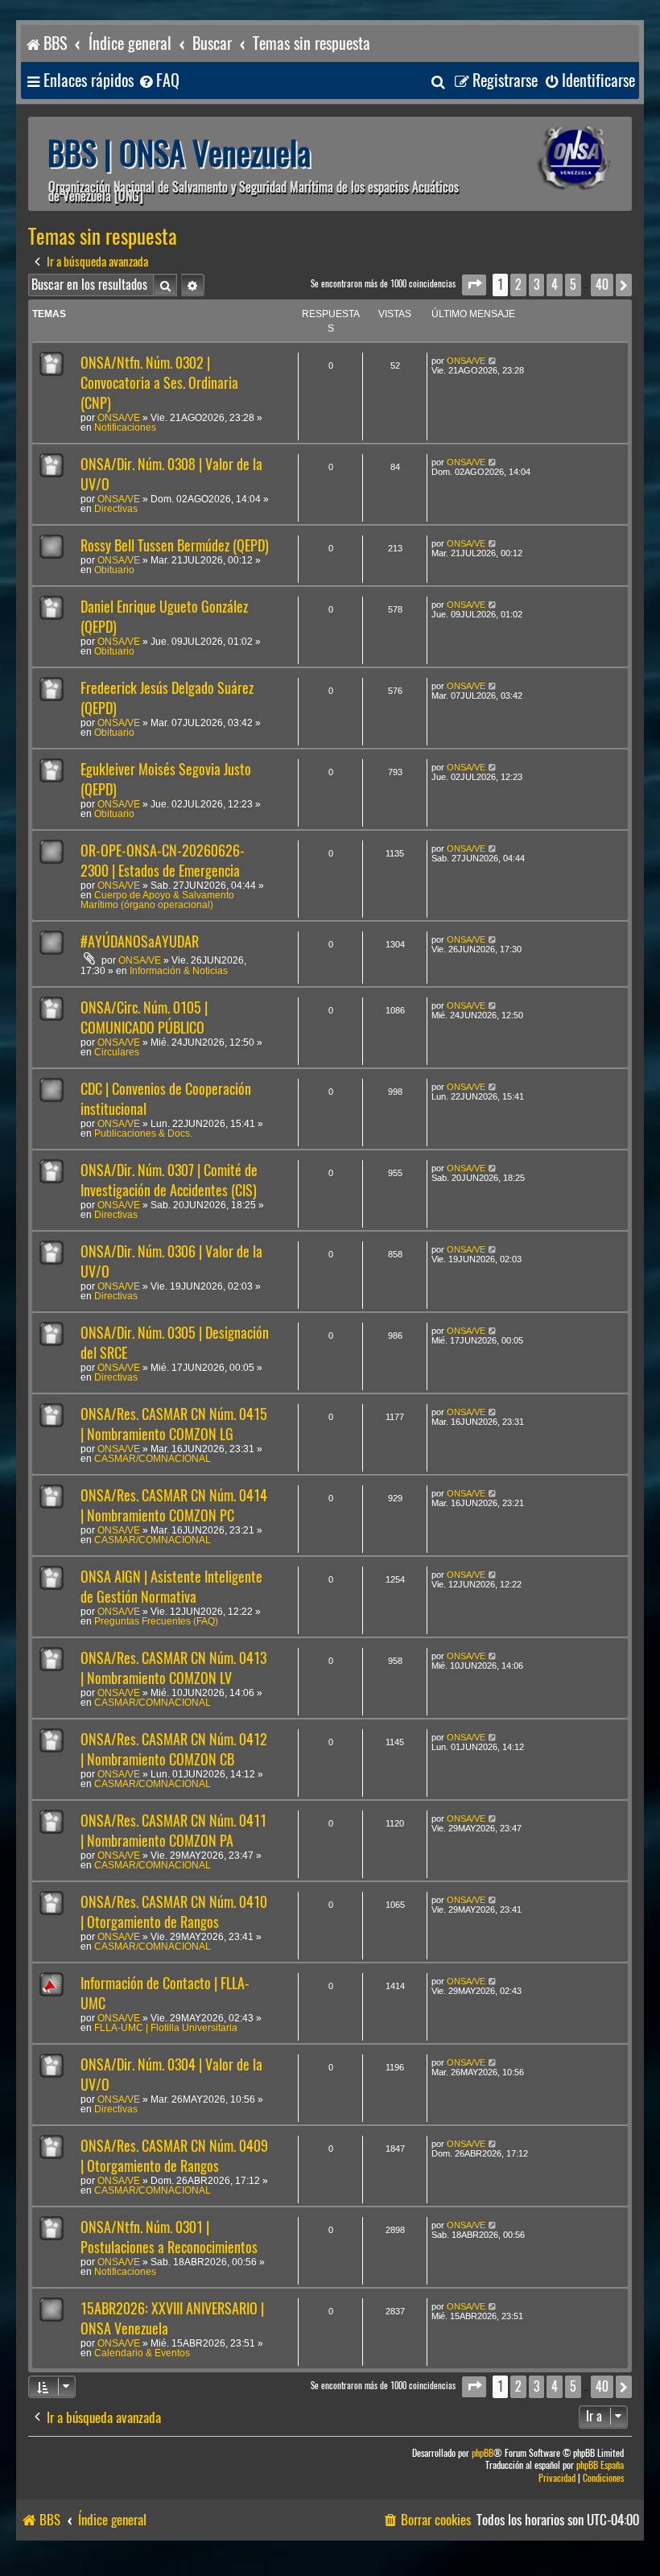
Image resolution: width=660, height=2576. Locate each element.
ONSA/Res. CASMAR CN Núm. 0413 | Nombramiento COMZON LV (173, 1668)
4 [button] (555, 285)
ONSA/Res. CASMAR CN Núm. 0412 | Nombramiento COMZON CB (174, 1749)
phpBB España (600, 2465)
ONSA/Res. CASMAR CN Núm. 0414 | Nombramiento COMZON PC (174, 1505)
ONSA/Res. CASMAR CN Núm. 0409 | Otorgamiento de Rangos (174, 2156)
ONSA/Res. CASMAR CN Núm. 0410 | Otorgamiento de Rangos (174, 1912)
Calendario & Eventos (142, 2353)
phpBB (483, 2453)
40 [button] (602, 285)
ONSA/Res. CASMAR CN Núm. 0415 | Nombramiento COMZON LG (174, 1424)
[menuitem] (159, 81)
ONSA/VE (119, 418)
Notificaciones (125, 427)
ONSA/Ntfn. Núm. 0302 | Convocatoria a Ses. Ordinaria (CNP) (159, 383)
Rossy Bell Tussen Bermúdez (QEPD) (175, 545)
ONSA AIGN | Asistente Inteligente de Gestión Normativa (171, 1587)
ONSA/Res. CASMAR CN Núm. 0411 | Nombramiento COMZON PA (173, 1831)
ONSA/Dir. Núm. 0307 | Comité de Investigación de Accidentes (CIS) (169, 1180)
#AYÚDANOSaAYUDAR (140, 941)
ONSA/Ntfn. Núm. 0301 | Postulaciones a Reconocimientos (169, 2237)
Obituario (114, 570)
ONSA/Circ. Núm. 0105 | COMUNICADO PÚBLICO (144, 1018)
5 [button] (573, 285)
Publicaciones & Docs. (143, 1133)
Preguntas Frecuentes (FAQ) (156, 1621)
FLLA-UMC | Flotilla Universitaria (166, 2028)
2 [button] (518, 285)
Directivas (116, 509)
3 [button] (536, 285)
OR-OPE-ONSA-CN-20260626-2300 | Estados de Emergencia (163, 861)
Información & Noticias (179, 971)
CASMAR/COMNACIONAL (153, 1459)
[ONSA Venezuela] (551, 158)
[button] (474, 285)
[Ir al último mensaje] (493, 361)
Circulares (117, 1052)
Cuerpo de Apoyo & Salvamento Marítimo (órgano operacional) (157, 900)
